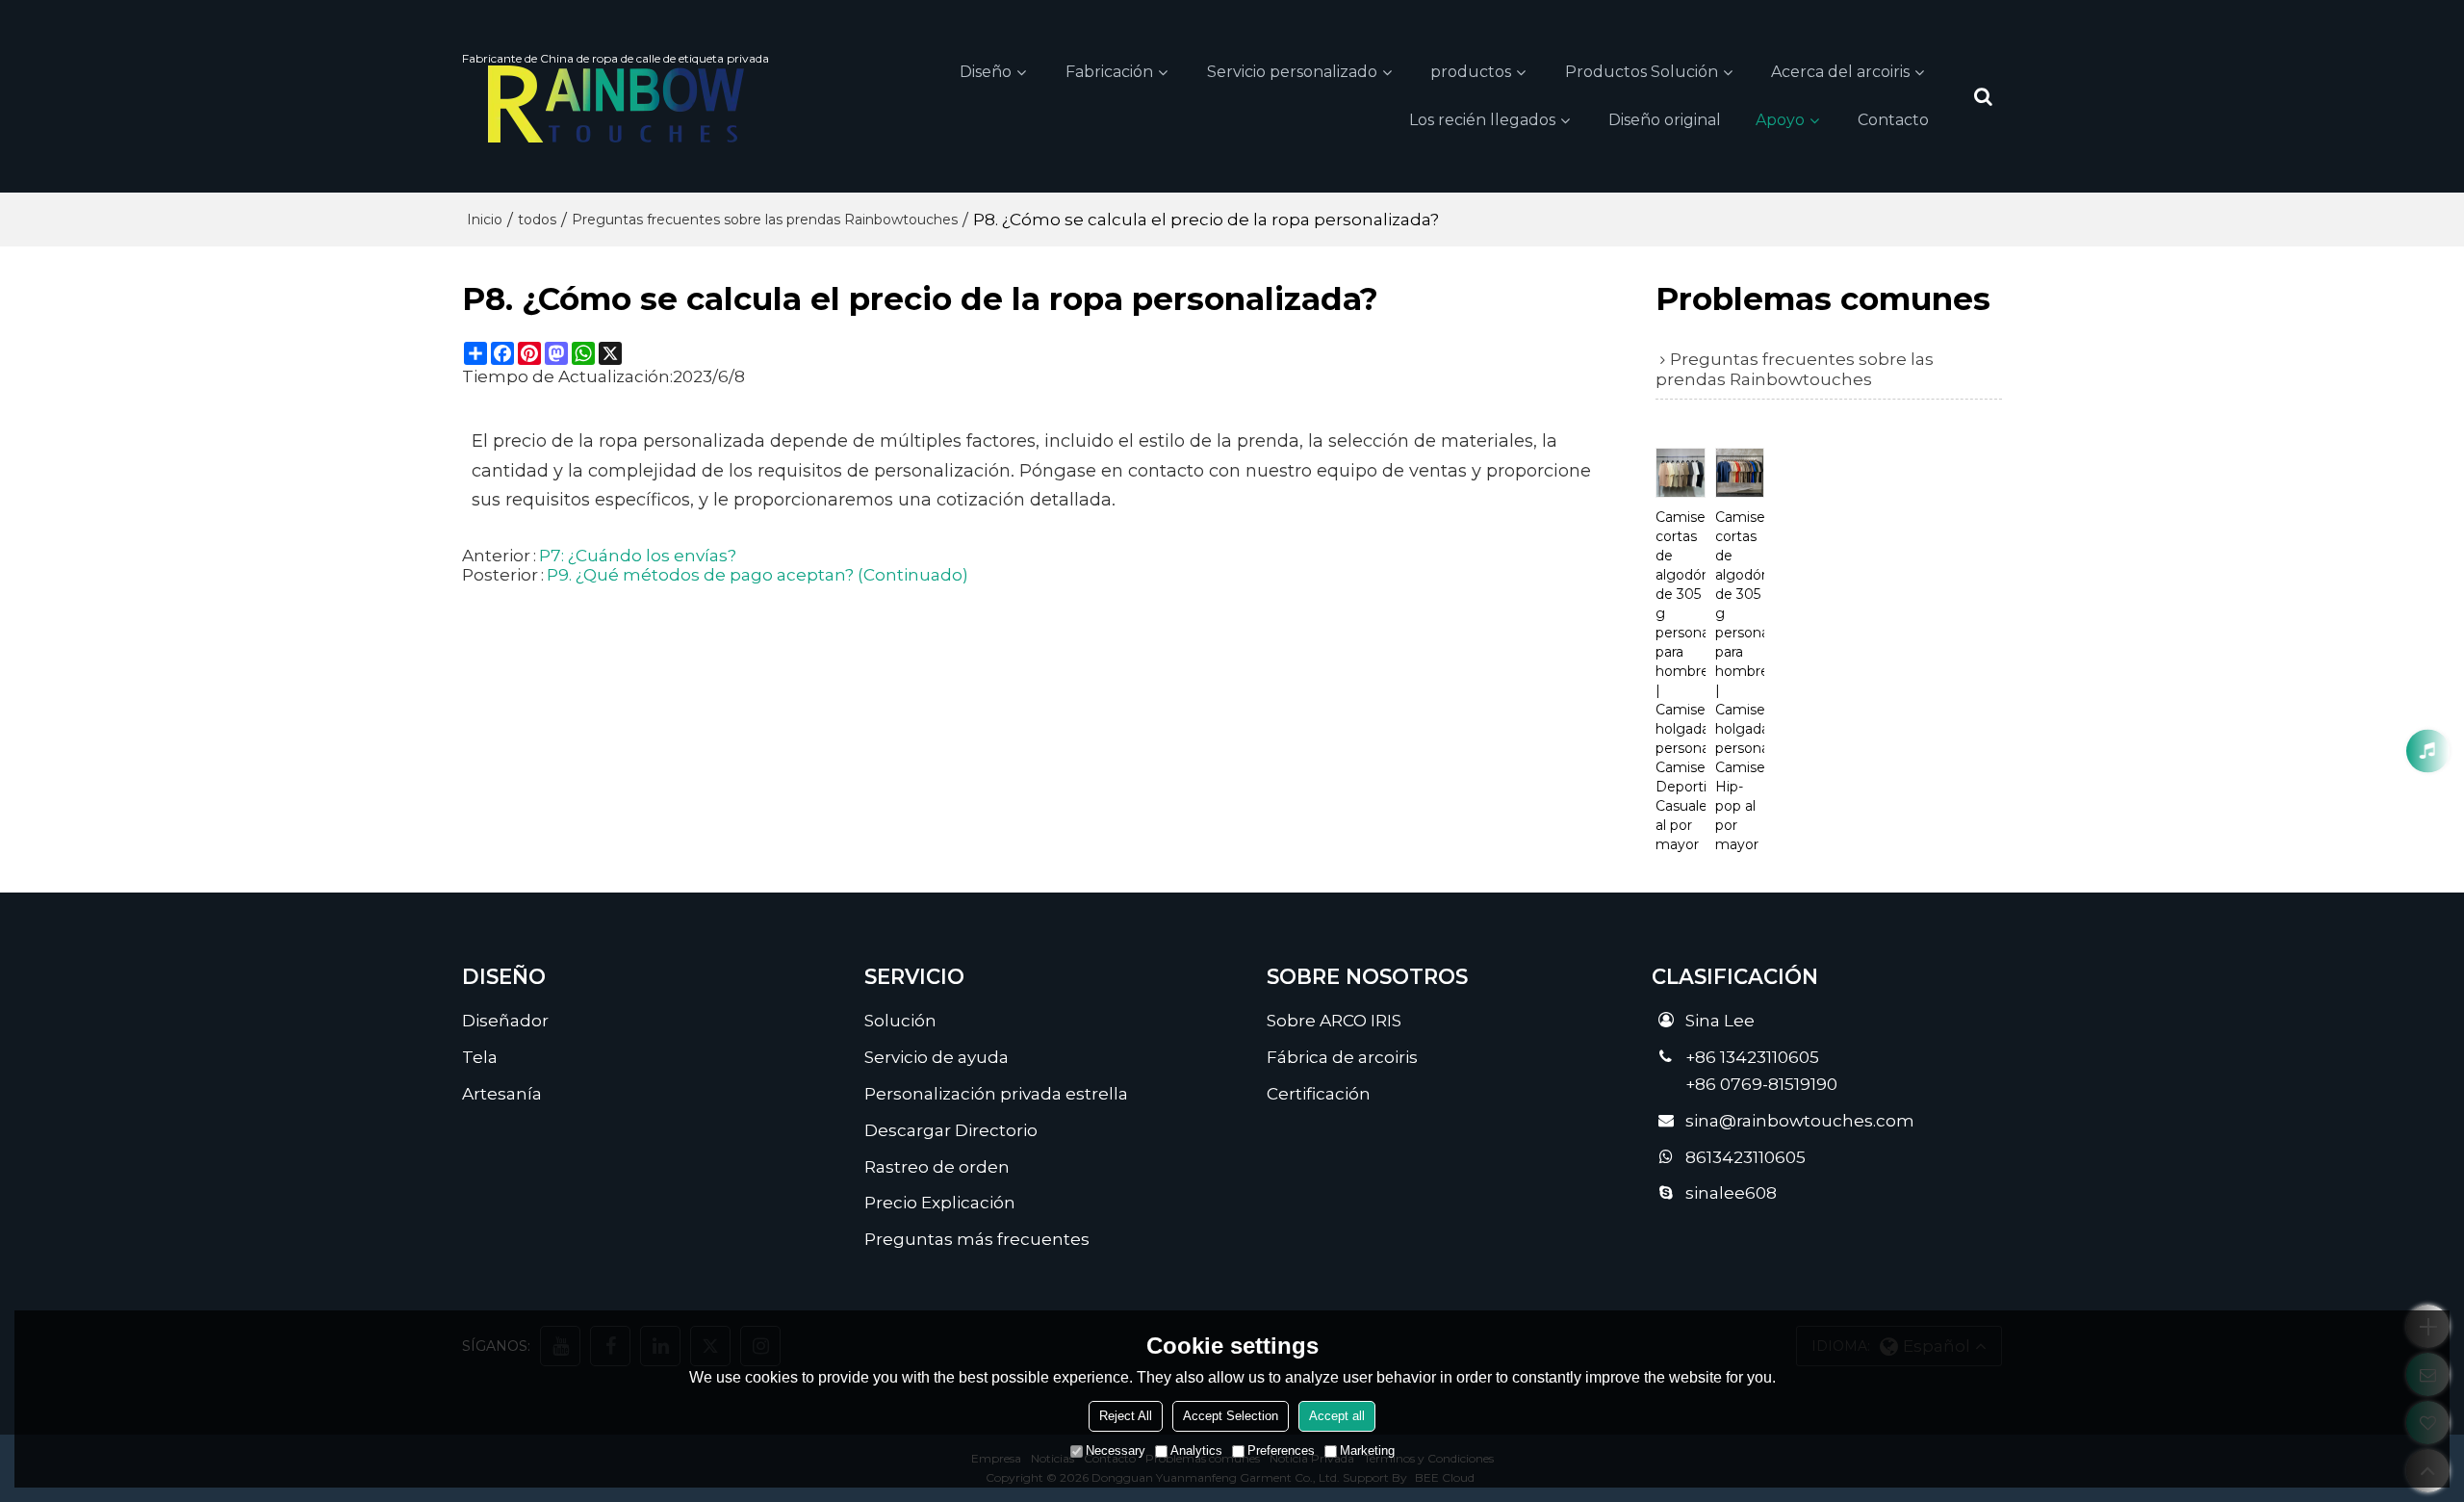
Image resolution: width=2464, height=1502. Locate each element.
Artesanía (502, 1093)
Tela (480, 1057)
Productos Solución (1642, 72)
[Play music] (2428, 751)
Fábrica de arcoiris (1342, 1057)
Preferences (1281, 1450)
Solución (900, 1020)
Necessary (1116, 1450)
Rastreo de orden (937, 1166)
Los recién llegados (1482, 120)
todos (537, 220)
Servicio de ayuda (937, 1057)
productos (1471, 72)
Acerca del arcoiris (1840, 72)
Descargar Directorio (951, 1130)
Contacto (1893, 120)
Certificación (1319, 1093)
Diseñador (505, 1020)
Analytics (1196, 1450)
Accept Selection (1231, 1416)
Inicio (485, 220)
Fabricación (1109, 72)
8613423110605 (1745, 1157)
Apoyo (1780, 120)
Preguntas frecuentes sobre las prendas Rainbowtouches (765, 220)
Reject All (1126, 1416)
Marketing (1367, 1450)
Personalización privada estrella (996, 1093)
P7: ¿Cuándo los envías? (638, 556)
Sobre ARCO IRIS (1334, 1020)
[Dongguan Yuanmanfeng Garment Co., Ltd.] (616, 104)
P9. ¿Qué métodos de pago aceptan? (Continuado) (757, 575)
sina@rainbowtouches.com (1800, 1120)
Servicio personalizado (1292, 72)
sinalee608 (1731, 1192)
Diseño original (1665, 120)
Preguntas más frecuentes (977, 1239)
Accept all (1337, 1416)
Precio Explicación (940, 1202)
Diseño (986, 72)
